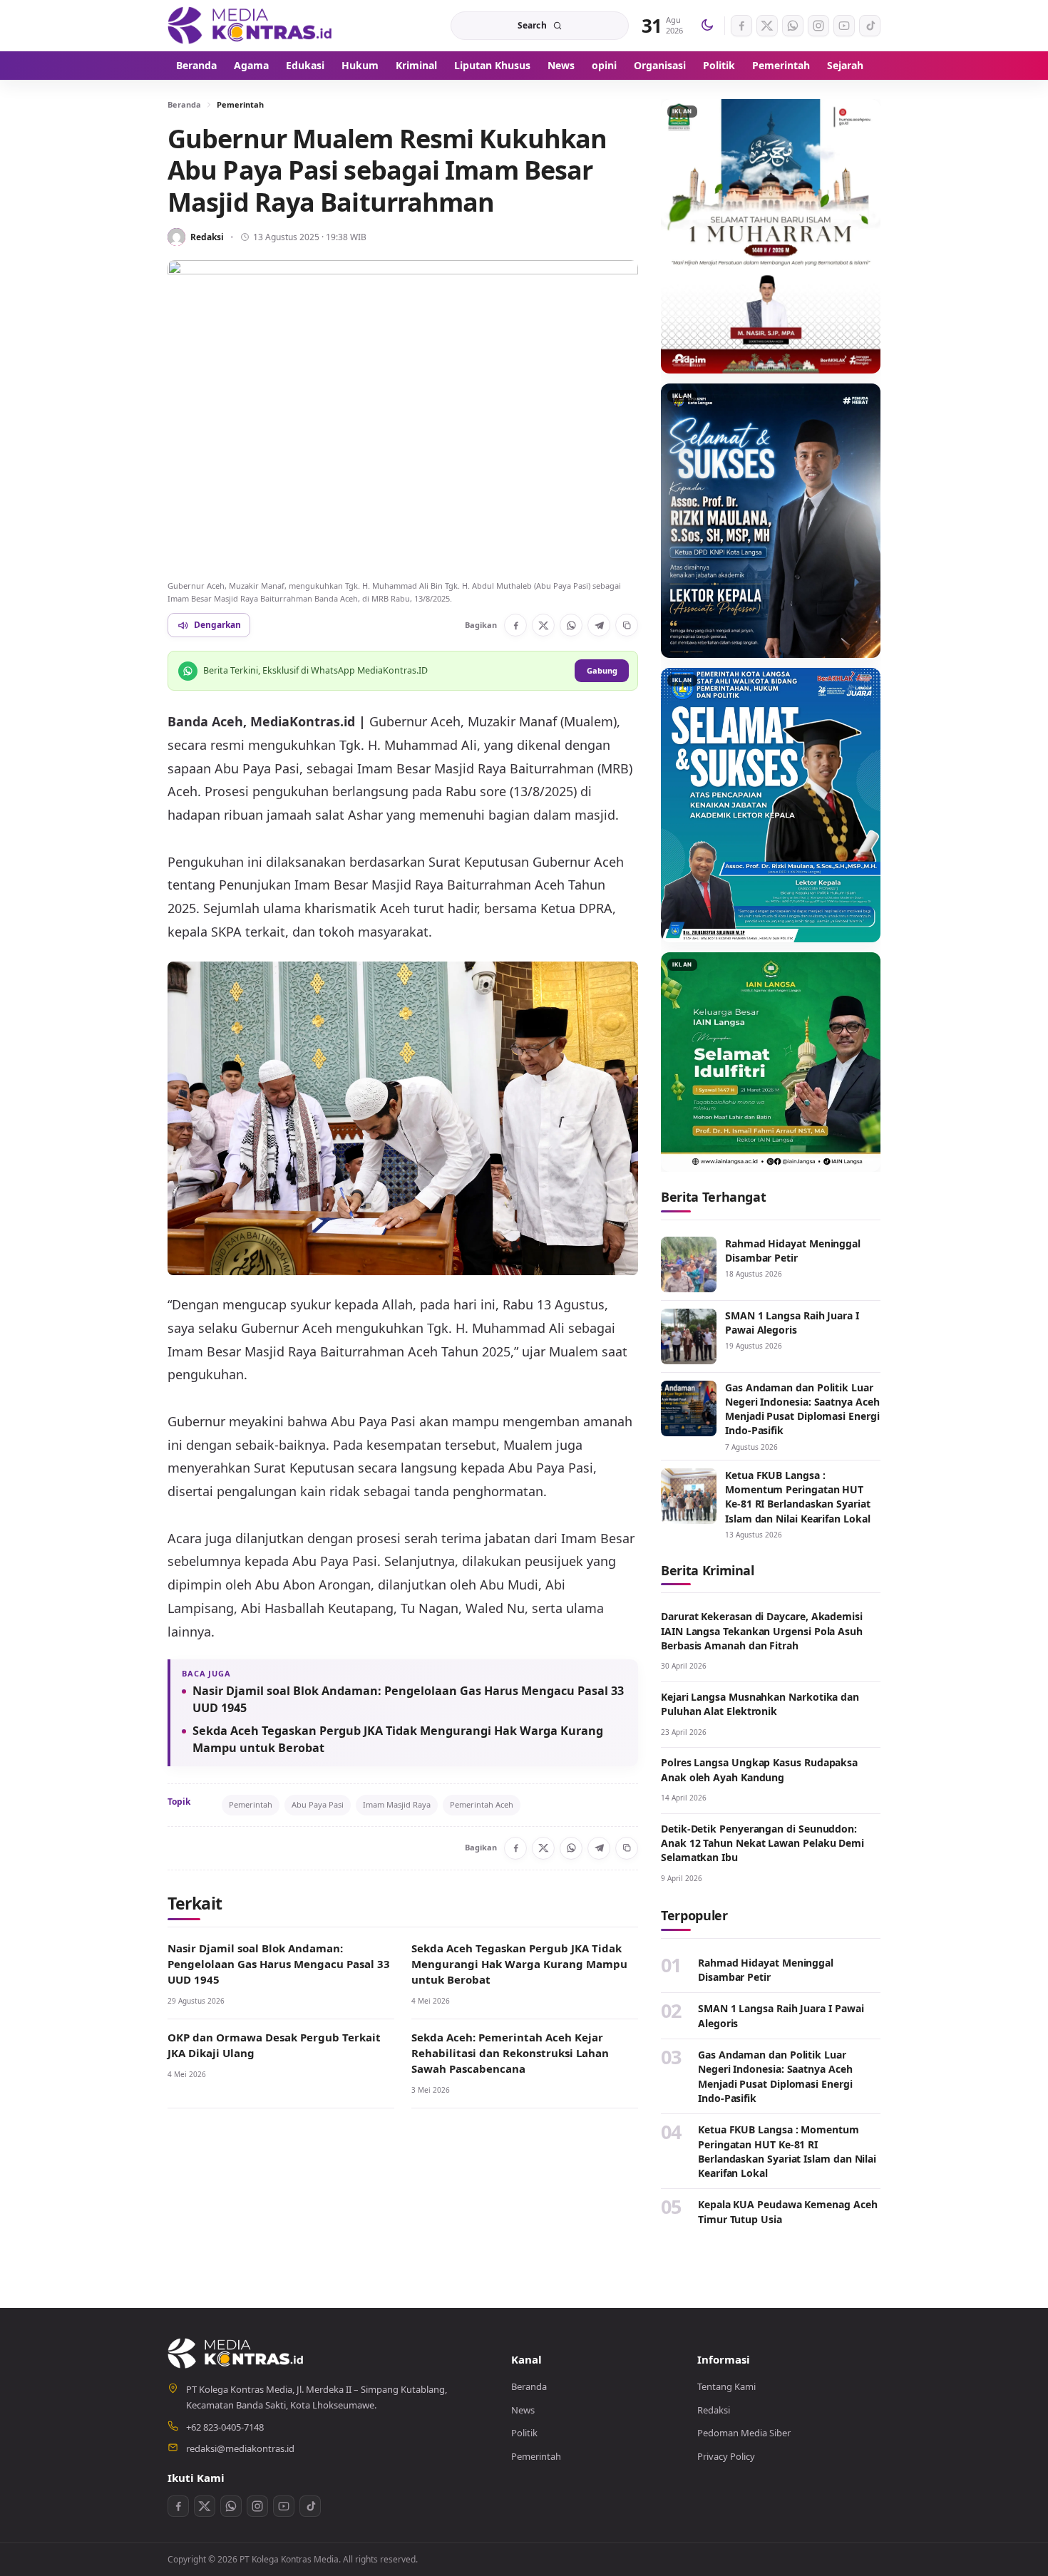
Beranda (196, 65)
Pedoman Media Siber (744, 2433)
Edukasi (305, 65)
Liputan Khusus (492, 65)
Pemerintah (781, 65)
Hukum (360, 65)
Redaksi (207, 237)
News (561, 65)
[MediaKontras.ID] (257, 25)
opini (604, 65)
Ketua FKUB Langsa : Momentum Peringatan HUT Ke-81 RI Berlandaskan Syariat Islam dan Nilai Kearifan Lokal (798, 1497)
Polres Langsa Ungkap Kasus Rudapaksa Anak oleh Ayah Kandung (759, 1769)
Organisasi (660, 65)
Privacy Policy (726, 2456)
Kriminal (416, 65)
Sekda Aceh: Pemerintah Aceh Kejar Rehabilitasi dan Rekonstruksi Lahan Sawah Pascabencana (510, 2053)
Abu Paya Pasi (318, 1804)
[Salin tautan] (627, 625)
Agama (251, 65)
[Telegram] (599, 625)
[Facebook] (515, 625)
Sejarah (845, 65)
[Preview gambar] (403, 417)
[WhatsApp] (571, 625)
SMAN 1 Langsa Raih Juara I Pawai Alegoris (792, 1323)
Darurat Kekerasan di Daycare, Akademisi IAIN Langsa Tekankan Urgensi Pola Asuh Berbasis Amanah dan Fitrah (762, 1631)
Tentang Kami (726, 2386)
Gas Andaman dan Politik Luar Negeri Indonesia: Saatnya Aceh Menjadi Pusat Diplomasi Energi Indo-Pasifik (802, 1409)
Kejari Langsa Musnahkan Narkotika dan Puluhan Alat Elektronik (760, 1704)
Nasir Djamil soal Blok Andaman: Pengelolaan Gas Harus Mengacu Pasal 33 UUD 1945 (408, 1699)
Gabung (602, 670)
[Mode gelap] (707, 26)
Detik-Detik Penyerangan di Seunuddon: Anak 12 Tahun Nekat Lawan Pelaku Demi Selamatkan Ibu (762, 1843)
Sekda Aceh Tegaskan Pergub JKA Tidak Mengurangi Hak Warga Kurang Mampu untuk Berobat (398, 1739)
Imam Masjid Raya (397, 1804)
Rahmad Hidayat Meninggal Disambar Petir (793, 1251)
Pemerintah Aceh (482, 1804)
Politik (719, 65)
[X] (543, 625)
